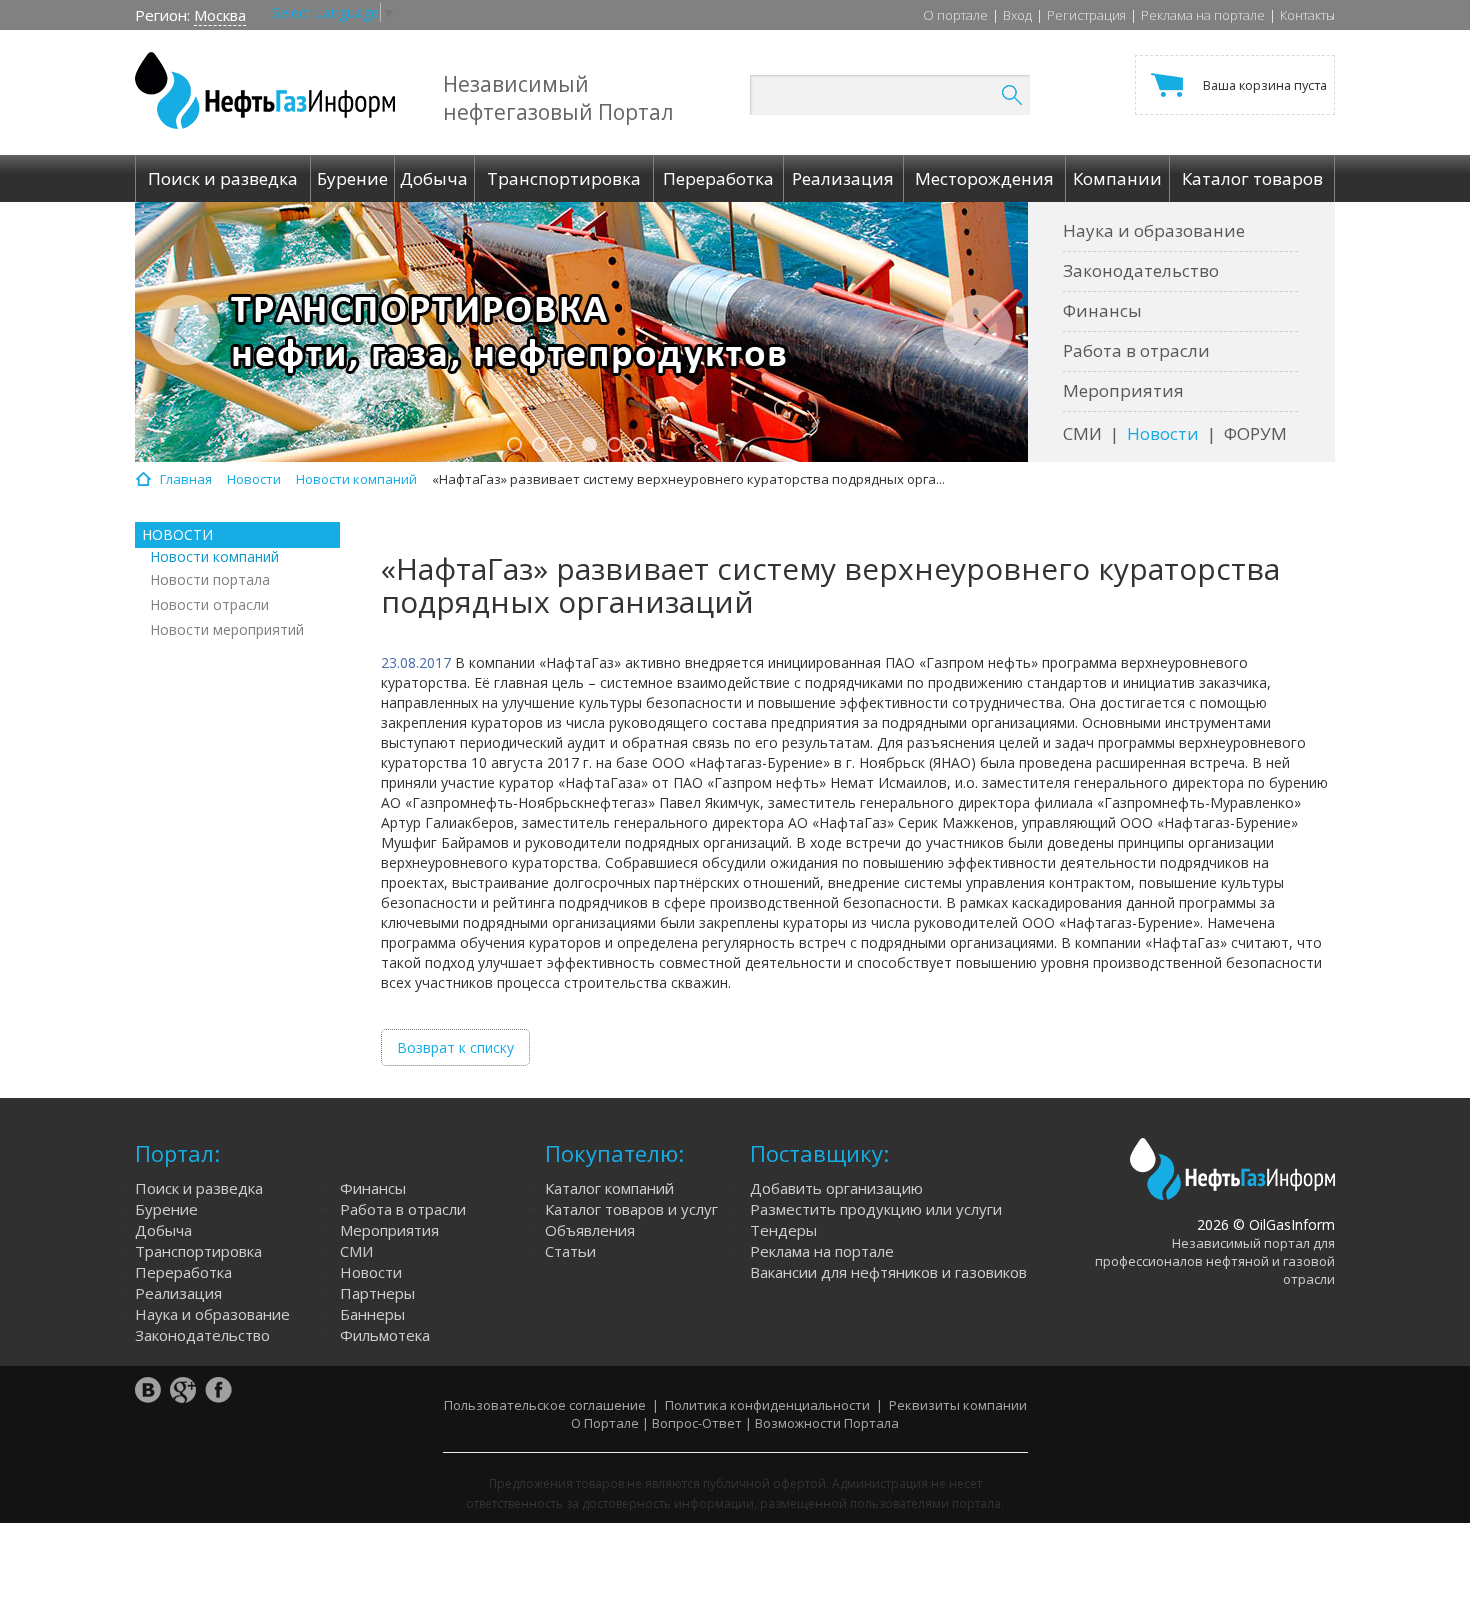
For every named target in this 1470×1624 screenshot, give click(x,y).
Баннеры (372, 1314)
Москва (220, 15)
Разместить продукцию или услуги (876, 1209)
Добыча (163, 1230)
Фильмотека (385, 1335)
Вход (1017, 15)
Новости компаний (214, 556)
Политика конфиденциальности (767, 1405)
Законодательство (1141, 270)
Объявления (590, 1230)
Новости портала (210, 579)
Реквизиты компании (958, 1405)
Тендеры (783, 1230)
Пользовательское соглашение (545, 1405)
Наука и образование (1154, 230)
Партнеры (377, 1293)
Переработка (183, 1272)
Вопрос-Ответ (697, 1423)
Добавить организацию (836, 1188)
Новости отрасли (209, 604)
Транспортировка (198, 1251)
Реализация (178, 1293)
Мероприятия (1123, 390)
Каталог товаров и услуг (631, 1209)
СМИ (1082, 433)
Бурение (166, 1209)
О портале (955, 15)
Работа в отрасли (1136, 350)
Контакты (1307, 15)
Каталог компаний (609, 1188)
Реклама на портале (1203, 15)
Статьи (570, 1251)
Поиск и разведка (199, 1188)
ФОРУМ (1255, 433)
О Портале (605, 1423)
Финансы (1102, 310)
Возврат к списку (455, 1047)
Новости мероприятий (227, 629)
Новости (1163, 433)
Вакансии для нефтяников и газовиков (888, 1272)
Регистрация (1086, 15)
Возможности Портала (827, 1423)
